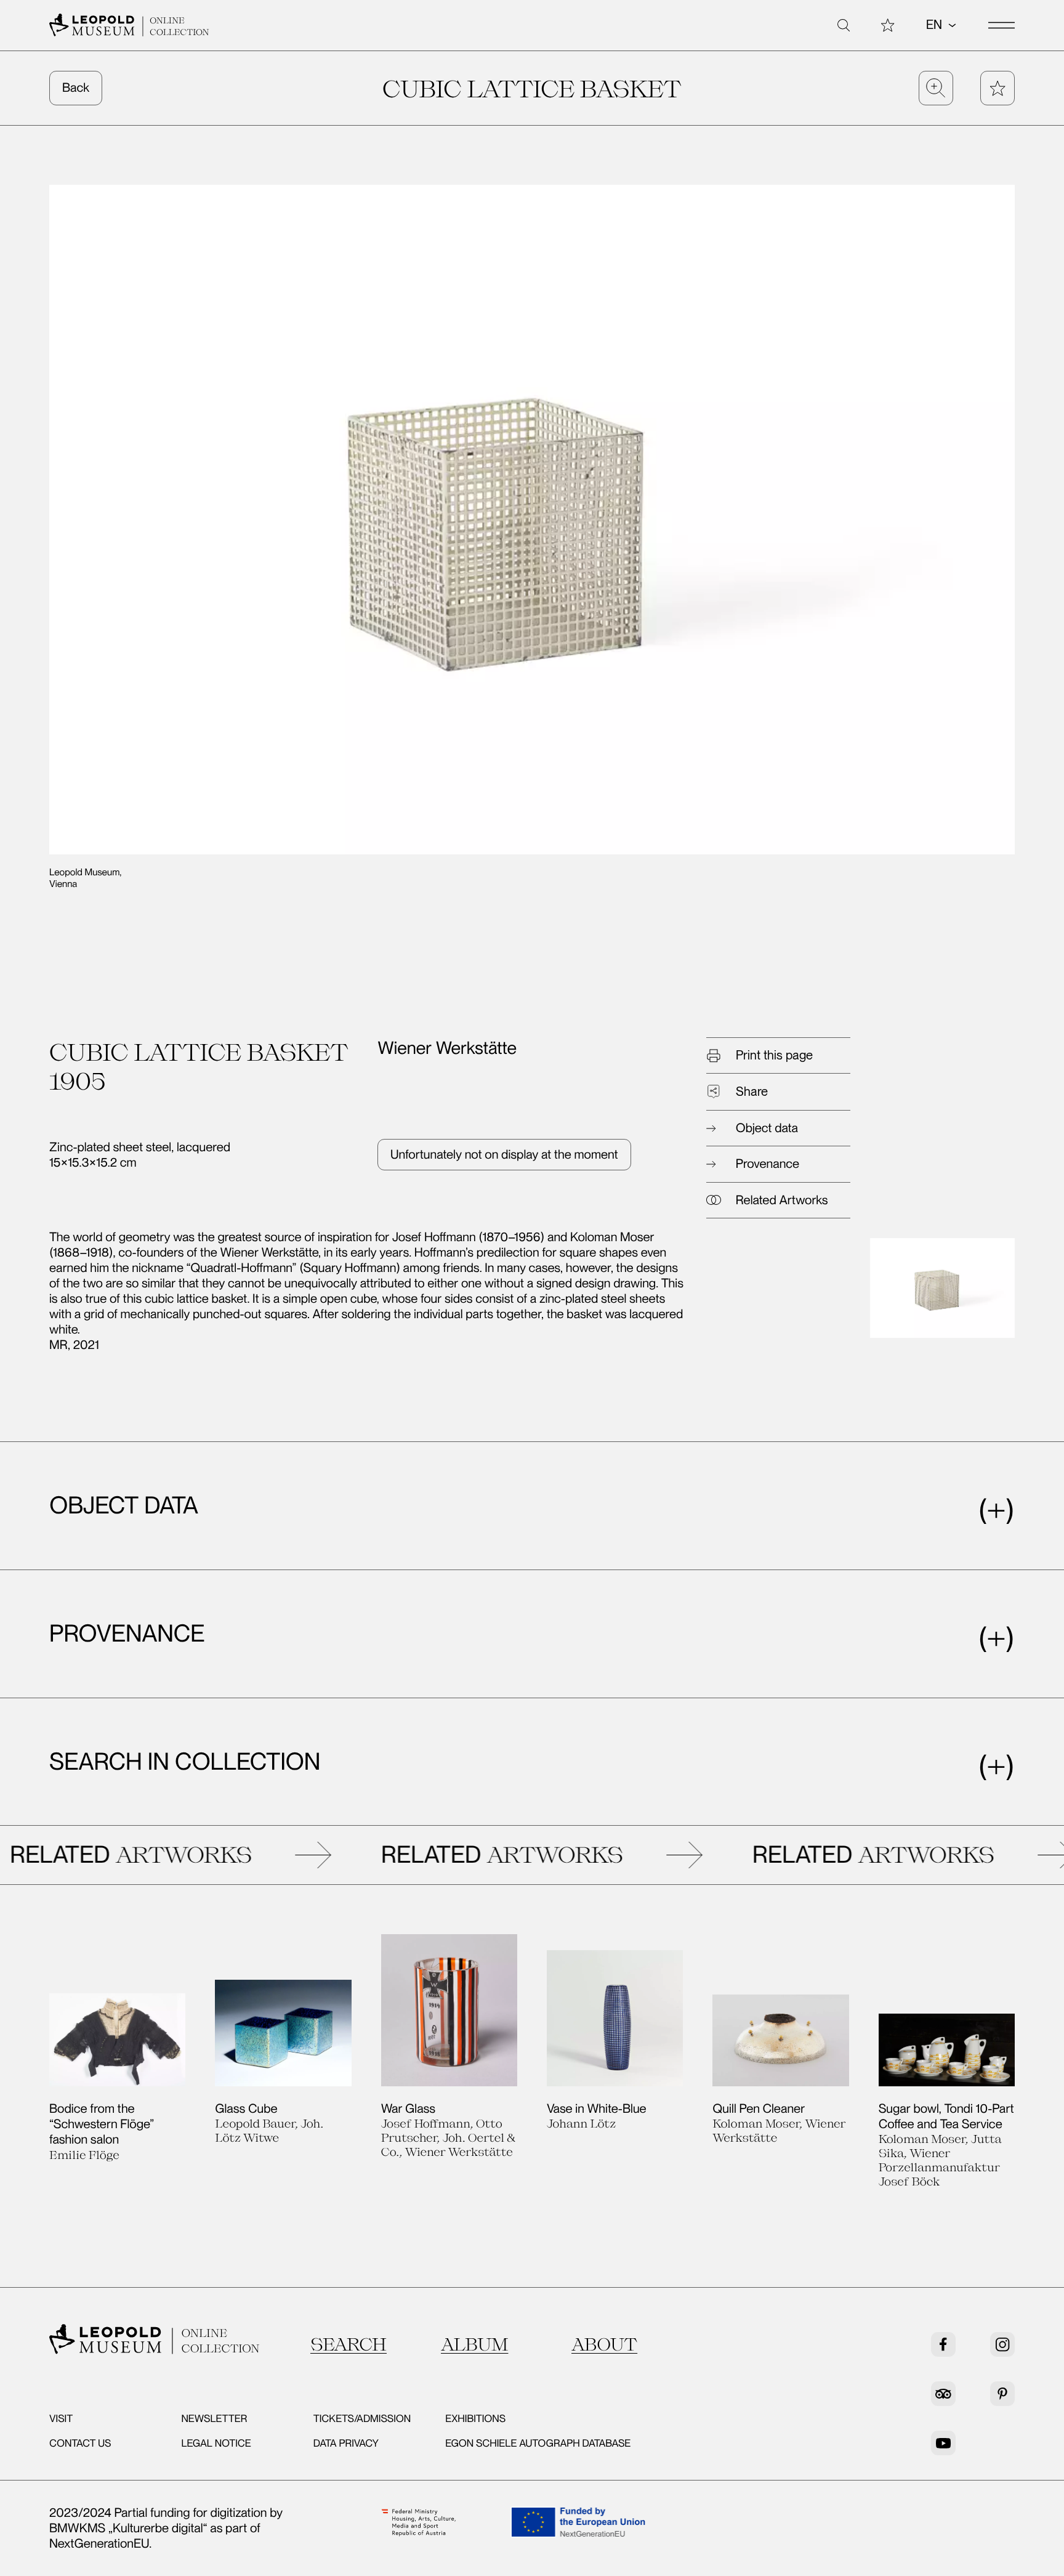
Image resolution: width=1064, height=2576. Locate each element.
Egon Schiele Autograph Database (538, 2444)
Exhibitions (475, 2419)
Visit (61, 2419)
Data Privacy (346, 2444)
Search (349, 2344)
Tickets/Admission (362, 2419)
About (604, 2344)
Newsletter (214, 2419)
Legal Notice (216, 2444)
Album (474, 2344)
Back (76, 87)
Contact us (80, 2444)
